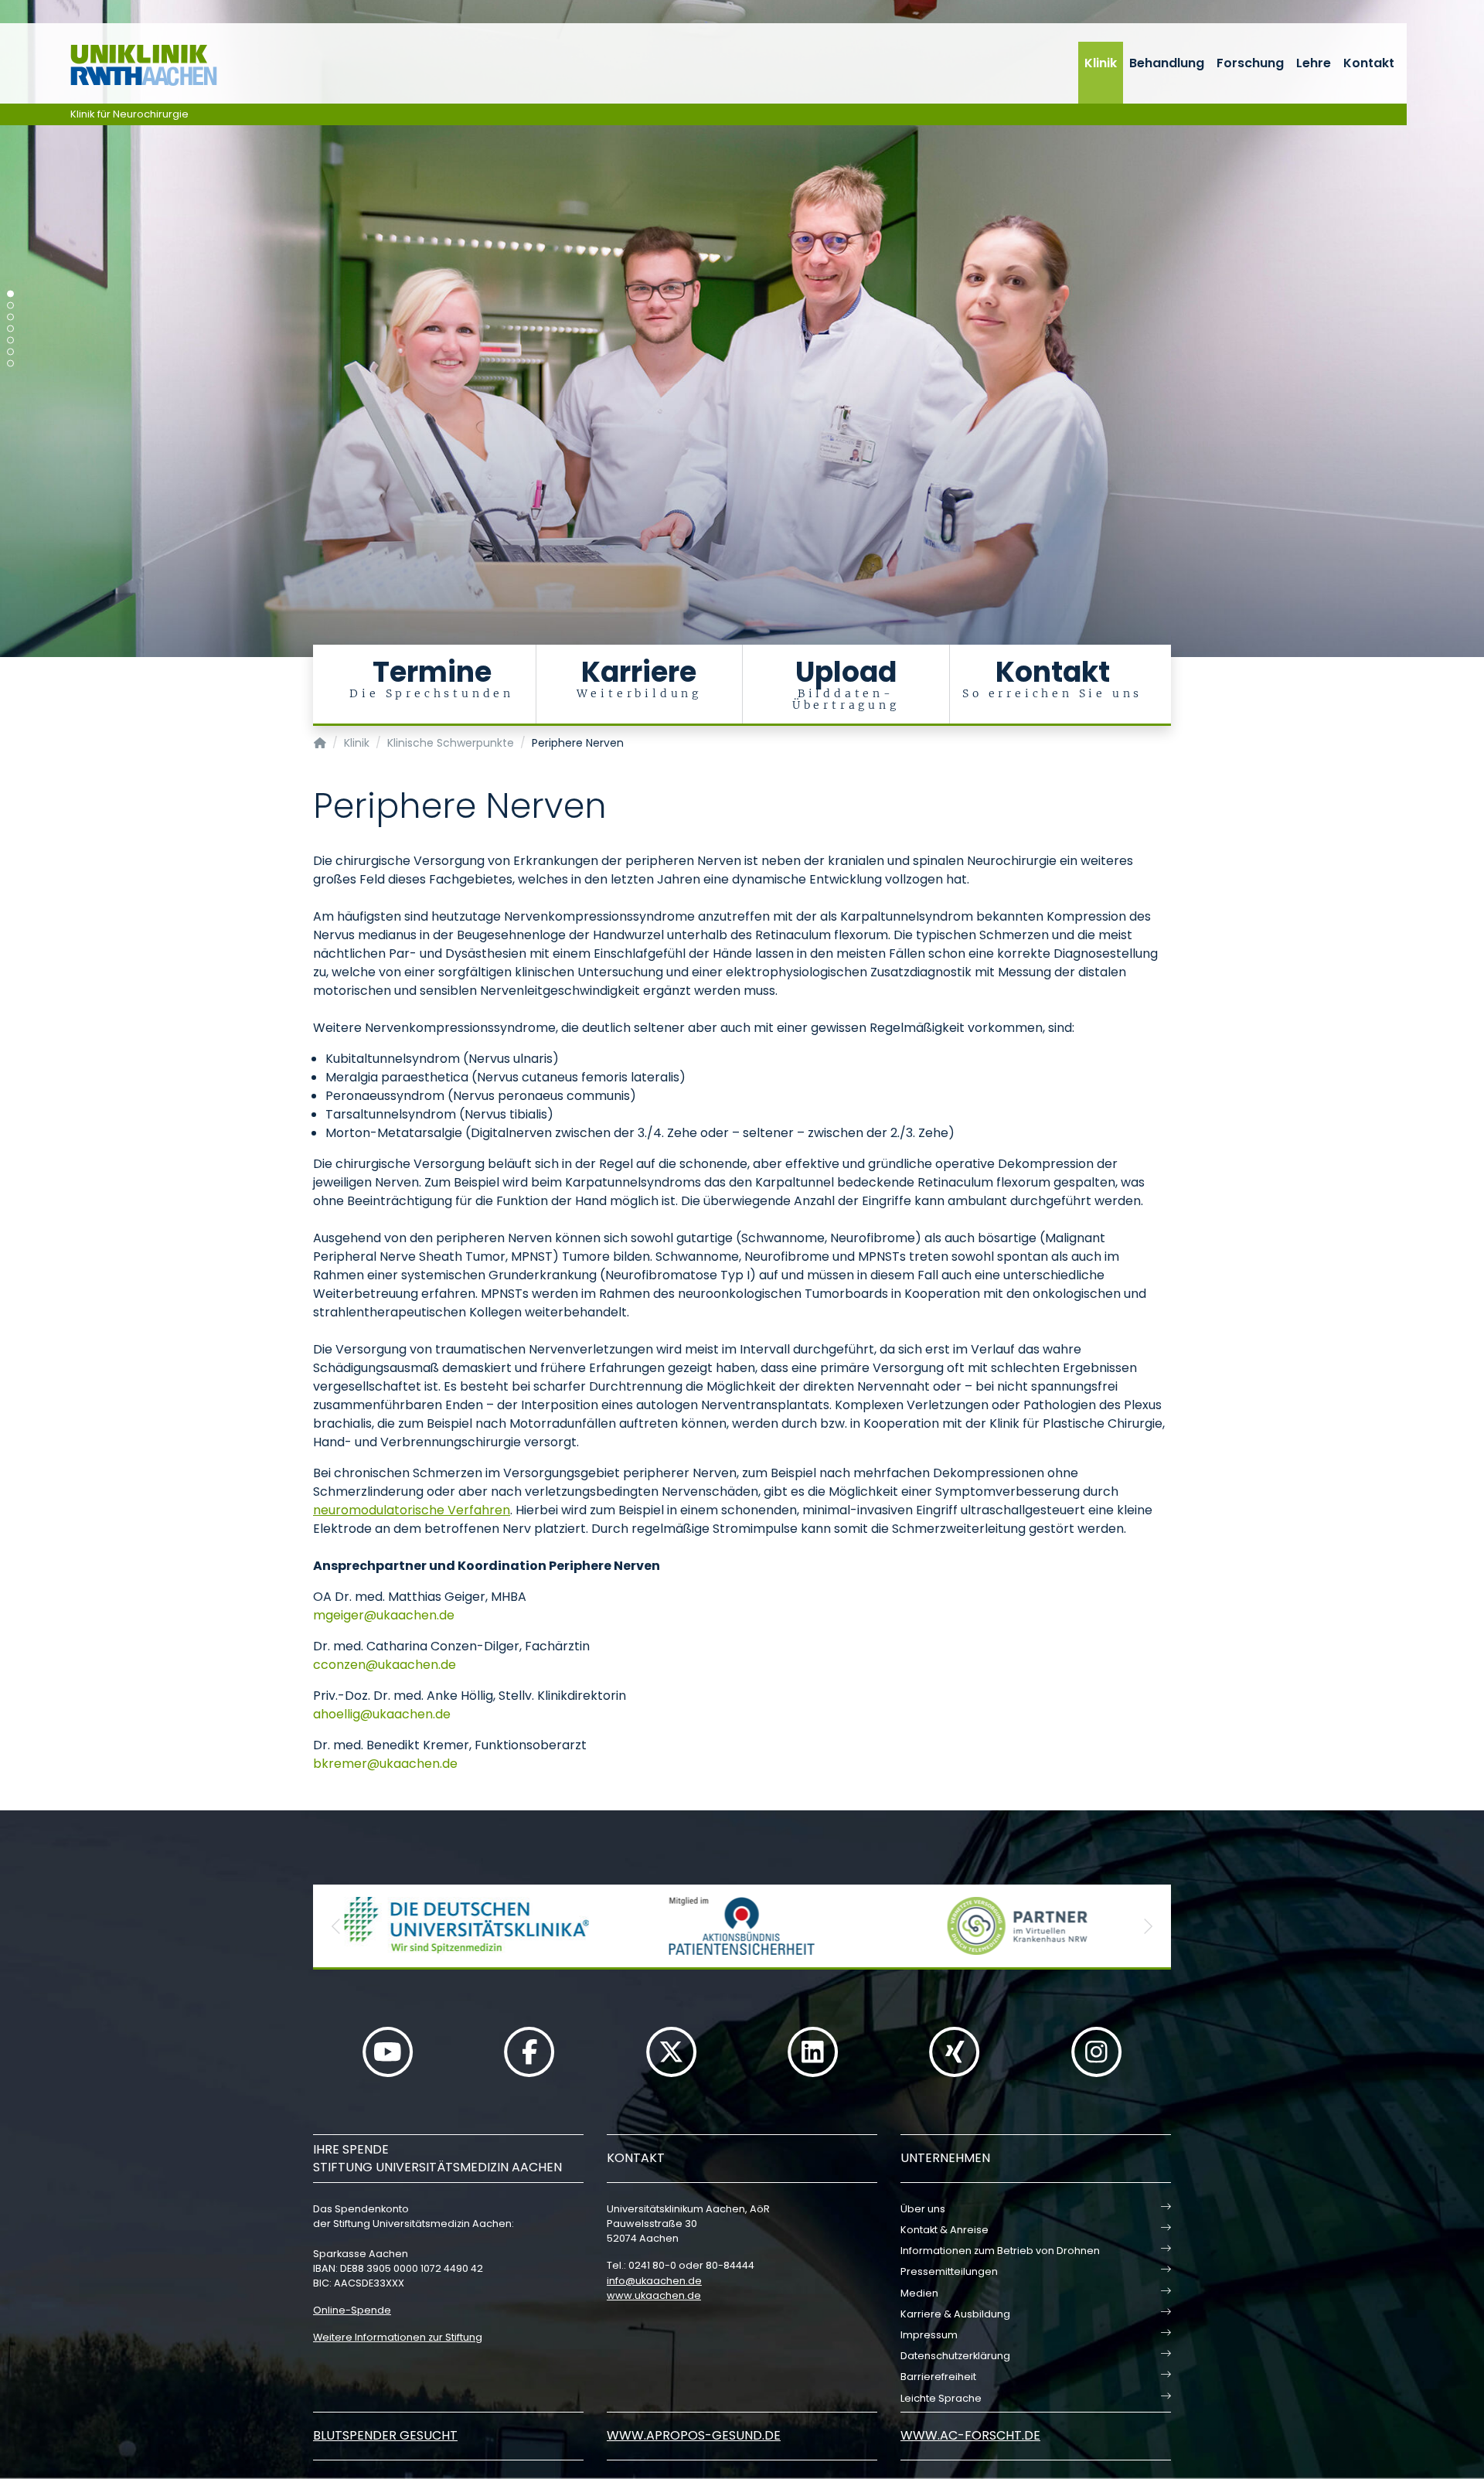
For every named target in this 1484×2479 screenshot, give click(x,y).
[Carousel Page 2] (10, 306)
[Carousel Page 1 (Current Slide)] (10, 294)
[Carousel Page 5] (10, 341)
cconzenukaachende (385, 1665)
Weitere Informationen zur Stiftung (398, 2337)
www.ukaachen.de (654, 2295)
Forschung (1250, 63)
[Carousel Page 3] (10, 317)
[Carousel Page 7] (10, 364)
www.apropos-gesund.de (694, 2435)
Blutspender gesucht (385, 2435)
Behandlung (1167, 63)
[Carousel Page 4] (10, 329)
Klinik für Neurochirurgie (129, 114)
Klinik (1101, 63)
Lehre (1314, 63)
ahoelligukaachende (382, 1714)
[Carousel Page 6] (10, 352)
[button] (336, 1926)
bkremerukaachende (385, 1764)
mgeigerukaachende (384, 1615)
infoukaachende (654, 2281)
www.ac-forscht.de (970, 2435)
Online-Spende (352, 2310)
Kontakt (1369, 63)
